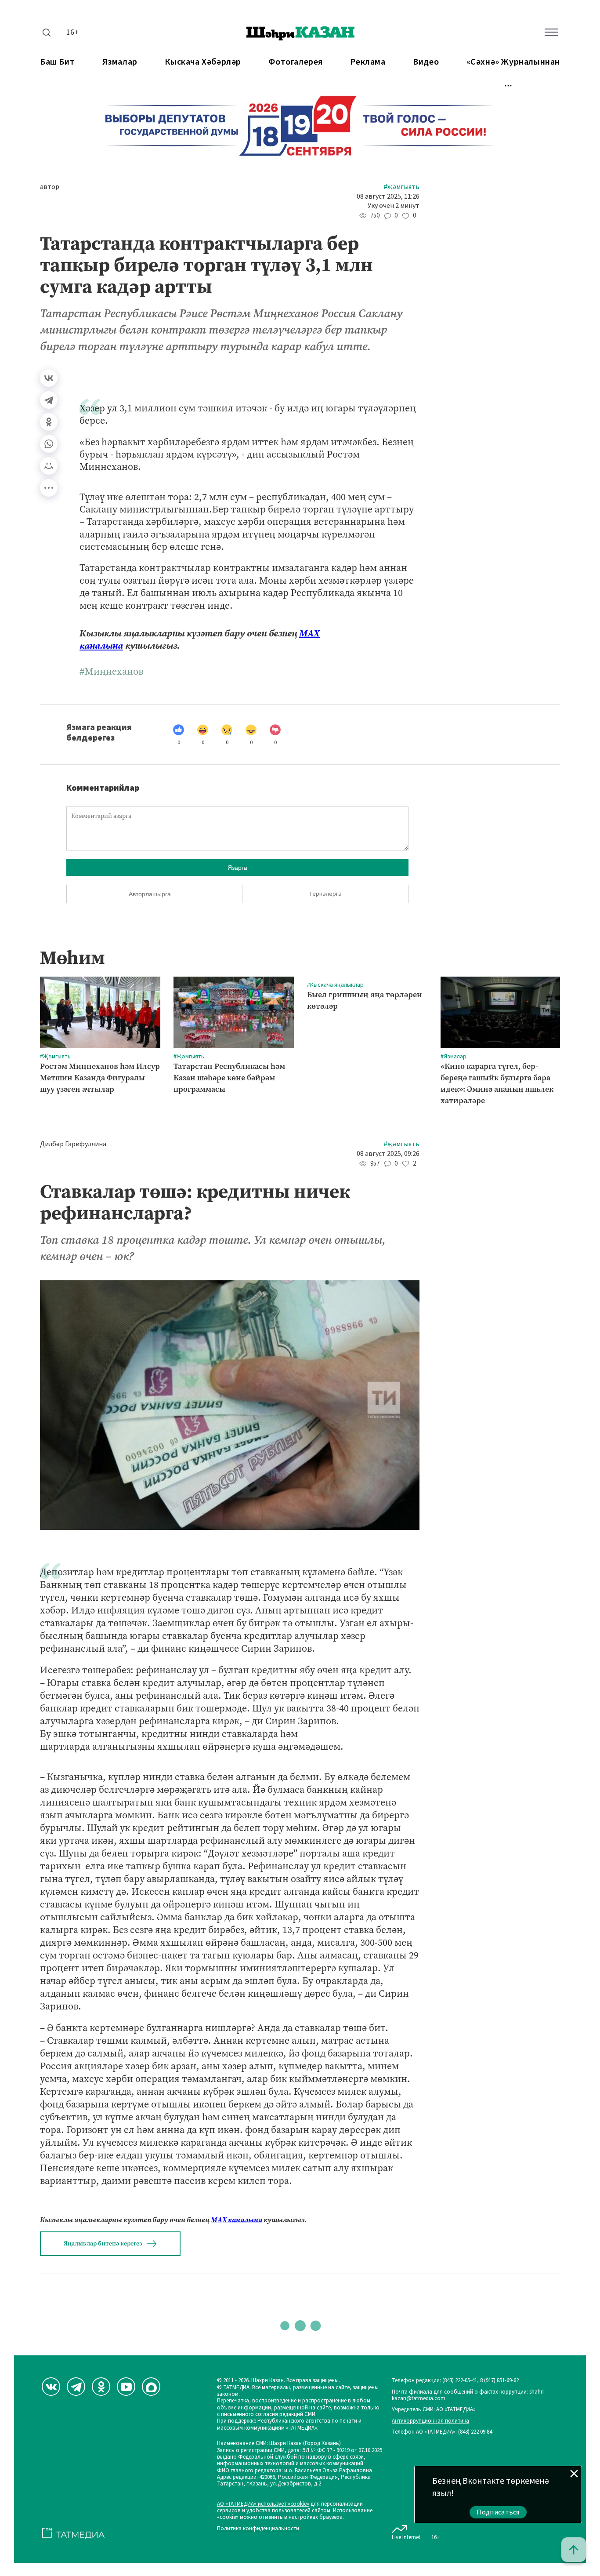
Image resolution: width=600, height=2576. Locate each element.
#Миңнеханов (111, 672)
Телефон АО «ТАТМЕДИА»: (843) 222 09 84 (442, 2432)
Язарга (237, 868)
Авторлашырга (150, 894)
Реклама (368, 62)
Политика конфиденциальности (258, 2529)
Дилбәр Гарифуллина (73, 1144)
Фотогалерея (296, 62)
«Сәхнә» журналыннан (513, 62)
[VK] (51, 2387)
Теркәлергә (325, 894)
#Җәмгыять (401, 187)
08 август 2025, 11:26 (388, 197)
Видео (426, 62)
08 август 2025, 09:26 (388, 1154)
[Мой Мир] (49, 466)
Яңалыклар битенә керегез (103, 2244)
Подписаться (498, 2512)
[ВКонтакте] (49, 378)
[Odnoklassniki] (101, 2387)
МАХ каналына (237, 2220)
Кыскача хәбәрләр (203, 62)
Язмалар (120, 62)
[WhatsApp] (49, 444)
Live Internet (406, 2537)
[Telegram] (49, 400)
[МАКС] (151, 2387)
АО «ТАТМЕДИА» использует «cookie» (263, 2504)
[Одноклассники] (49, 422)
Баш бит (57, 62)
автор (50, 187)
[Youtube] (126, 2387)
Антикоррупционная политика (430, 2421)
